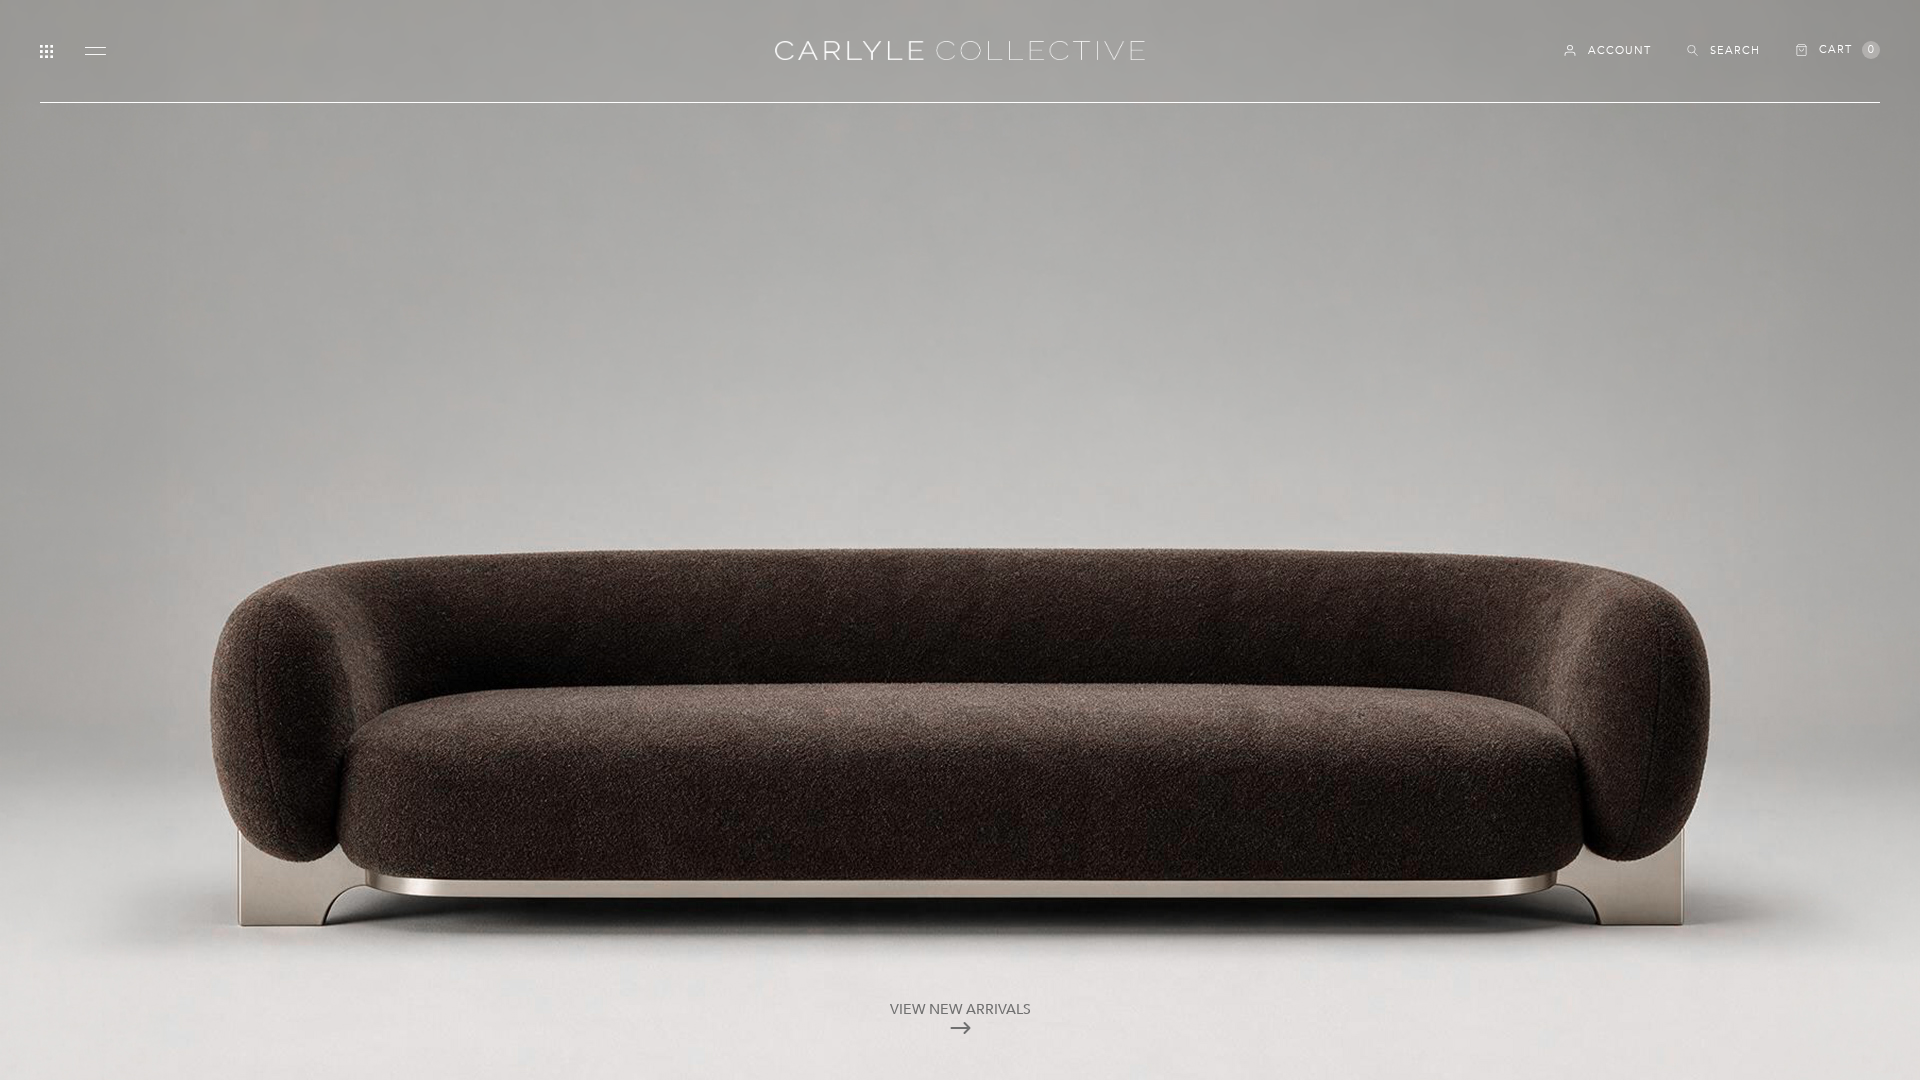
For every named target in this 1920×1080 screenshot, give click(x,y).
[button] (1838, 50)
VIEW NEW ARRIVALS (960, 1009)
